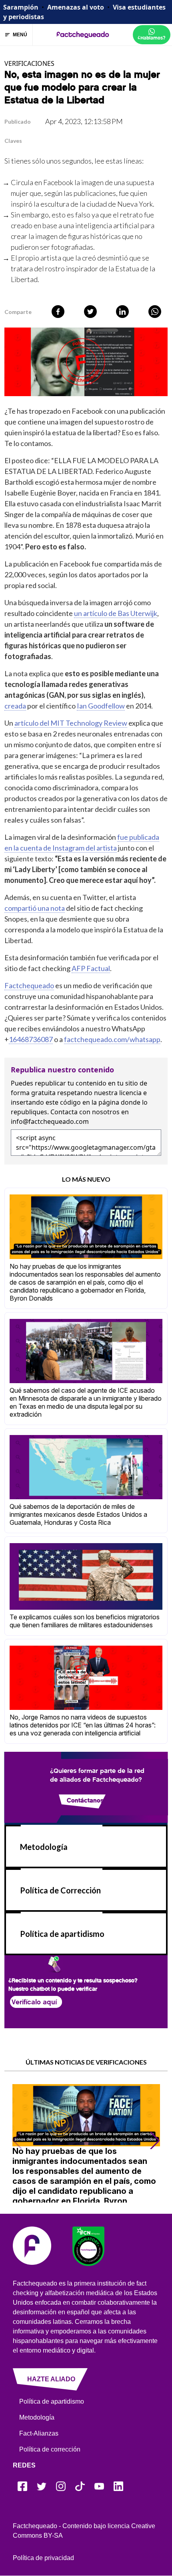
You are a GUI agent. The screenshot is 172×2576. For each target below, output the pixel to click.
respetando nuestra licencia (99, 1093)
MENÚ (20, 35)
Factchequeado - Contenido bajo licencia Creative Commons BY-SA (84, 2531)
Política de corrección (50, 2449)
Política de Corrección (60, 1890)
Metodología (44, 1847)
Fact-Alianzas (39, 2433)
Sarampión (21, 7)
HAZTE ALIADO (51, 2379)
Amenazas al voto (76, 7)
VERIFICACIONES (29, 63)
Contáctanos (85, 1800)
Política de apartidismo (62, 1934)
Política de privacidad (43, 2558)
